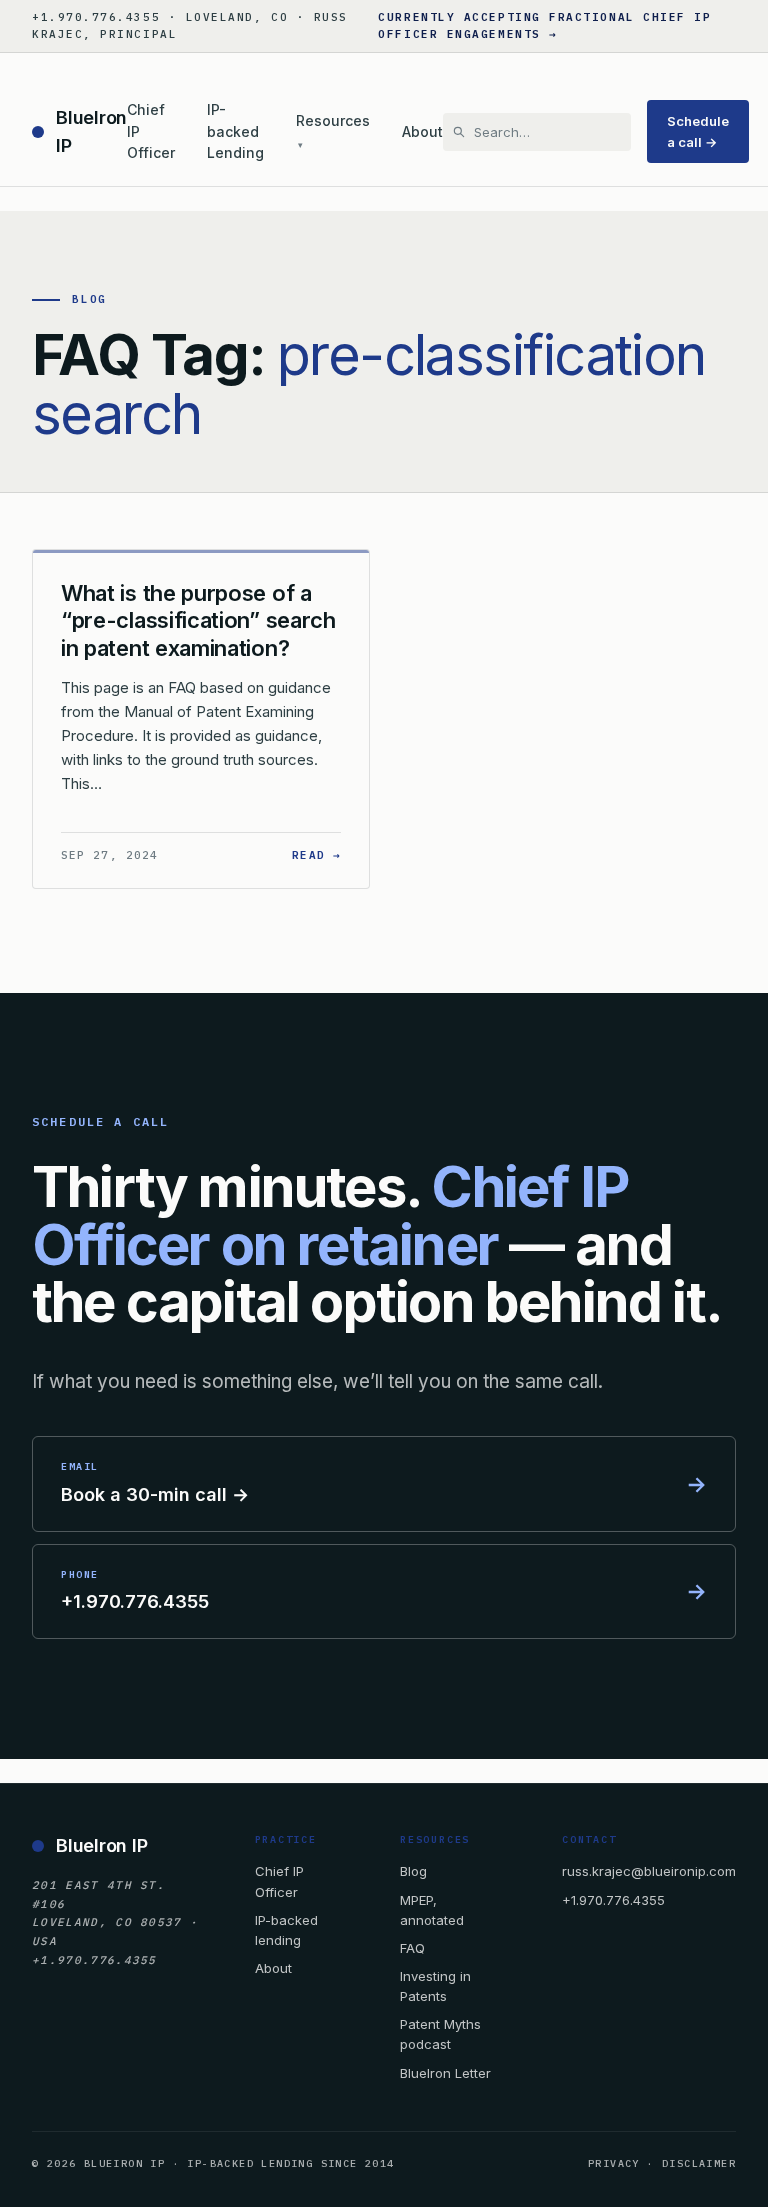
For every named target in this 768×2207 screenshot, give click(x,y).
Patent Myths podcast (440, 2034)
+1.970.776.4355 (613, 1900)
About (422, 131)
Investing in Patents (435, 1986)
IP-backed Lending (235, 131)
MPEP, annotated (432, 1910)
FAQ (412, 1948)
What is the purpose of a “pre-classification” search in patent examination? (198, 620)
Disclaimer (699, 2163)
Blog (413, 1871)
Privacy (614, 2163)
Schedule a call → (698, 131)
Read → (316, 854)
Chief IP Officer (151, 131)
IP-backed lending (286, 1930)
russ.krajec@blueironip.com (649, 1871)
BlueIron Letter (445, 2073)
